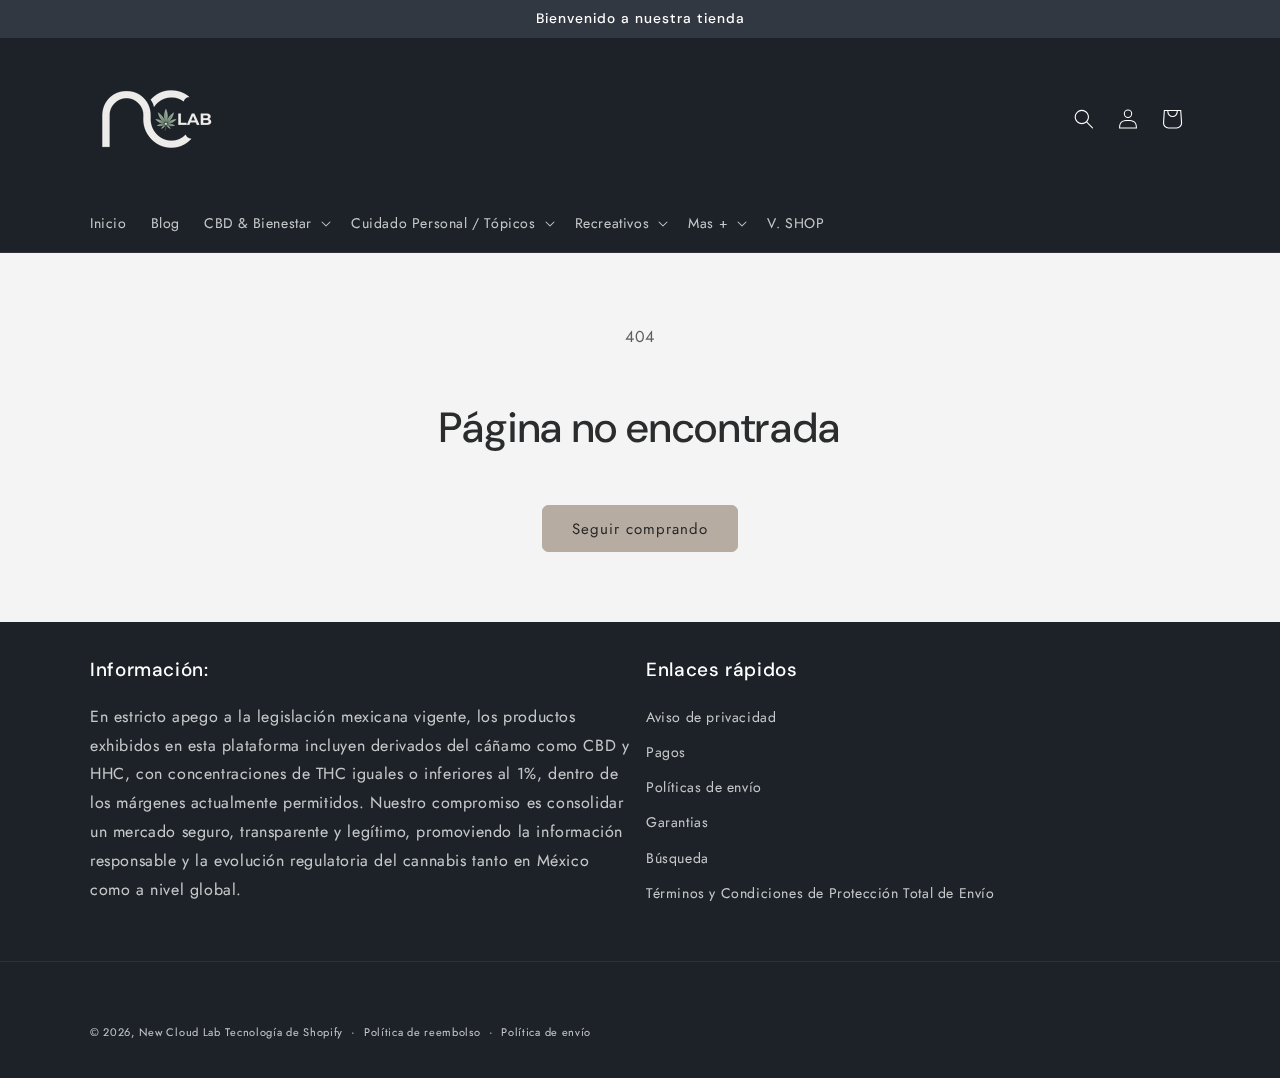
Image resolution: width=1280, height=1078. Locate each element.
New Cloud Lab (180, 1032)
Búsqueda (677, 858)
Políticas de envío (704, 787)
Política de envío (546, 1032)
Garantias (677, 822)
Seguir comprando (640, 529)
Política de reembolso (422, 1032)
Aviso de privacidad (711, 717)
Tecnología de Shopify (284, 1032)
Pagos (666, 752)
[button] (265, 223)
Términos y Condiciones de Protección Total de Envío (820, 893)
